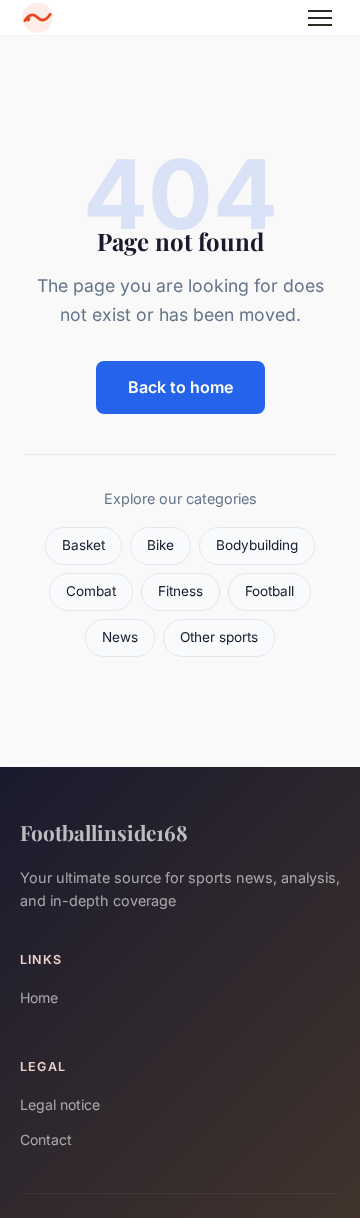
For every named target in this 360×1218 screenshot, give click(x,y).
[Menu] (320, 18)
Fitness (180, 591)
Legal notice (60, 1104)
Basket (83, 545)
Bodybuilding (257, 545)
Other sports (219, 637)
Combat (91, 591)
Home (39, 997)
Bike (160, 545)
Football (269, 591)
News (120, 637)
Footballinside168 (104, 832)
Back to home (180, 387)
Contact (46, 1139)
